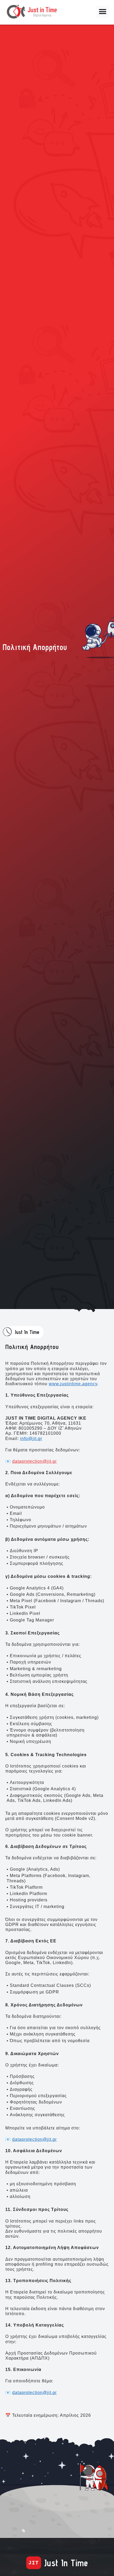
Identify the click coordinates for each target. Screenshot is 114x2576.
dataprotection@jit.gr (34, 1461)
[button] (103, 12)
